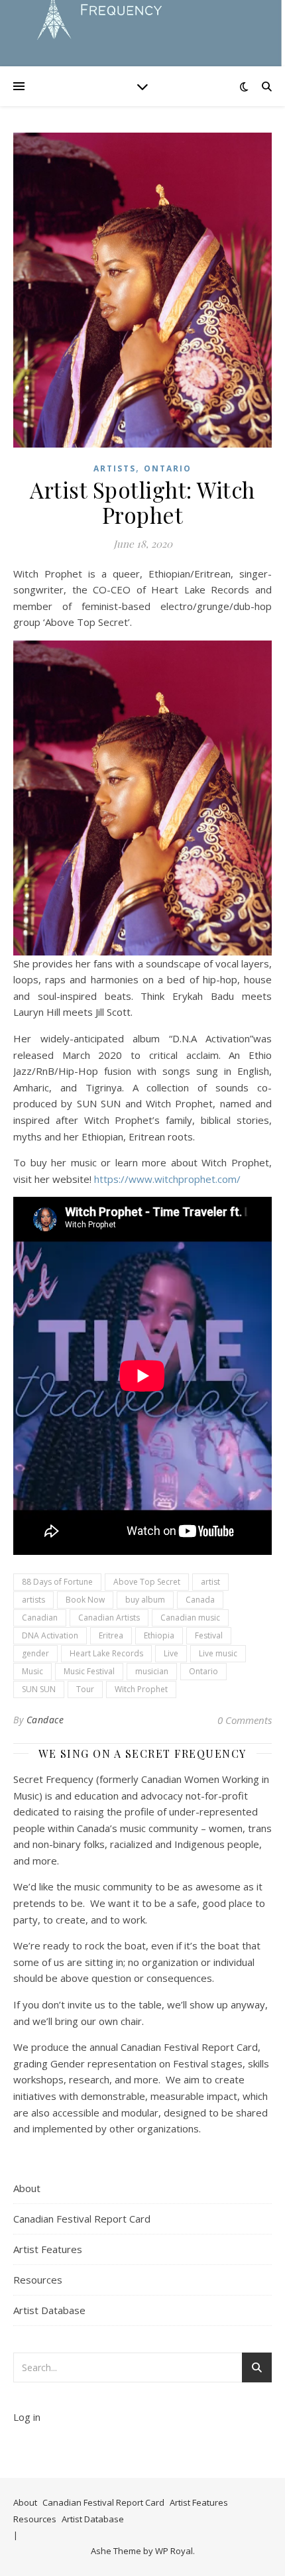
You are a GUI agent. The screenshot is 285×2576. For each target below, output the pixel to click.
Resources (38, 2280)
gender (35, 1653)
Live (171, 1653)
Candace (45, 1720)
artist (210, 1582)
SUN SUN (39, 1689)
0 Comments (245, 1720)
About (27, 2188)
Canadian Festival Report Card (82, 2219)
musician (152, 1671)
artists (33, 1600)
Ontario (168, 468)
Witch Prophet (141, 1689)
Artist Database (49, 2310)
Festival (209, 1635)
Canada (200, 1600)
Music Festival (89, 1671)
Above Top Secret (147, 1582)
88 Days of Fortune (57, 1582)
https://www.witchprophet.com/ (167, 1179)
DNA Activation (50, 1635)
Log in (27, 2417)
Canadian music (190, 1618)
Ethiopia (159, 1635)
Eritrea (111, 1635)
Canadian (40, 1618)
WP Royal (174, 2551)
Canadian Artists (109, 1618)
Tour (85, 1689)
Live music (218, 1653)
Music (32, 1671)
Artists (115, 468)
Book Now (85, 1600)
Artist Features (48, 2249)
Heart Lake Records (106, 1653)
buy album (145, 1600)
